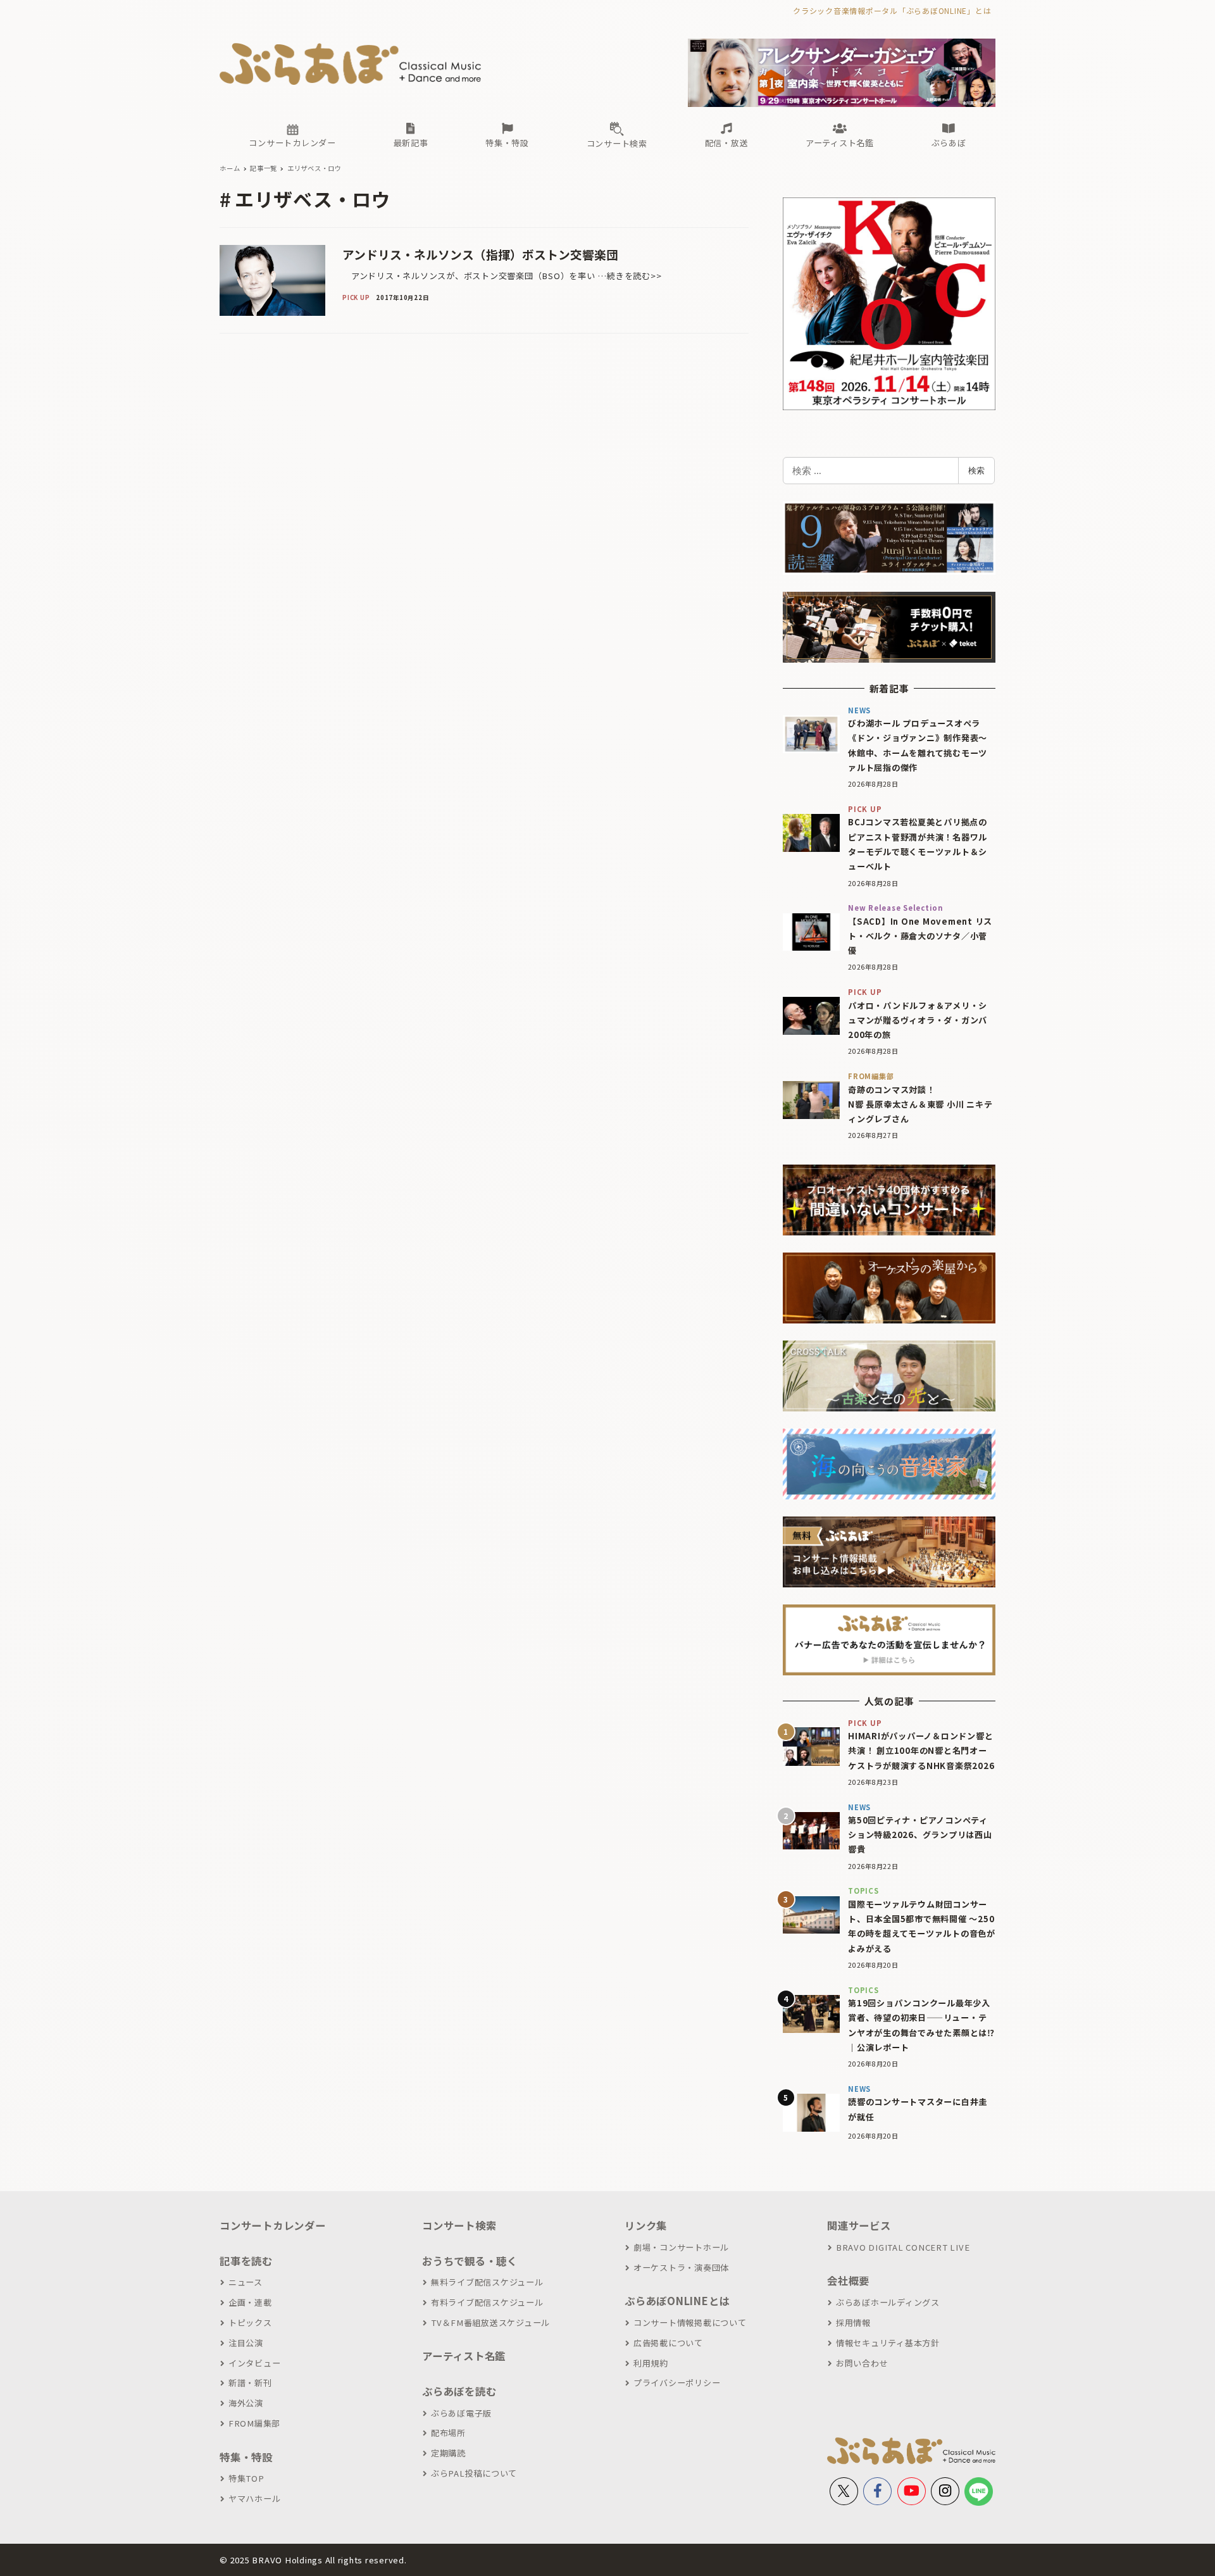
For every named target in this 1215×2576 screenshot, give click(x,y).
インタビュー (254, 2363)
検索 (976, 470)
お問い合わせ (862, 2363)
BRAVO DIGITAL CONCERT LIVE (903, 2247)
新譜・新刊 (250, 2383)
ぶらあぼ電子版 (461, 2413)
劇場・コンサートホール (681, 2247)
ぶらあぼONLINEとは (677, 2301)
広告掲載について (668, 2343)
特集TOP (246, 2478)
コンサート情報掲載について (690, 2323)
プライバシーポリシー (677, 2383)
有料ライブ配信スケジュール (487, 2302)
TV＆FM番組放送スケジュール (490, 2323)
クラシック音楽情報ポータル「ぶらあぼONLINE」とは (892, 10)
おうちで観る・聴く (470, 2261)
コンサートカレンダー (273, 2225)
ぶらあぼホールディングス (888, 2302)
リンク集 (646, 2225)
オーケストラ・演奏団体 (681, 2267)
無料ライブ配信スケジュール (487, 2282)
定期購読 (448, 2453)
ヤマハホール (254, 2498)
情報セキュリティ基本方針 (888, 2343)
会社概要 (848, 2280)
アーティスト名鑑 (464, 2356)
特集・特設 (246, 2457)
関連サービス (859, 2225)
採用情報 (853, 2323)
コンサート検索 (459, 2225)
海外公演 (246, 2403)
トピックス (250, 2323)
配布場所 (448, 2433)
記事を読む (246, 2261)
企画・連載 (250, 2302)
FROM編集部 (254, 2423)
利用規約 (651, 2363)
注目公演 (246, 2343)
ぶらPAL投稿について (474, 2473)
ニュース (246, 2282)
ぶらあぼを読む (459, 2391)
